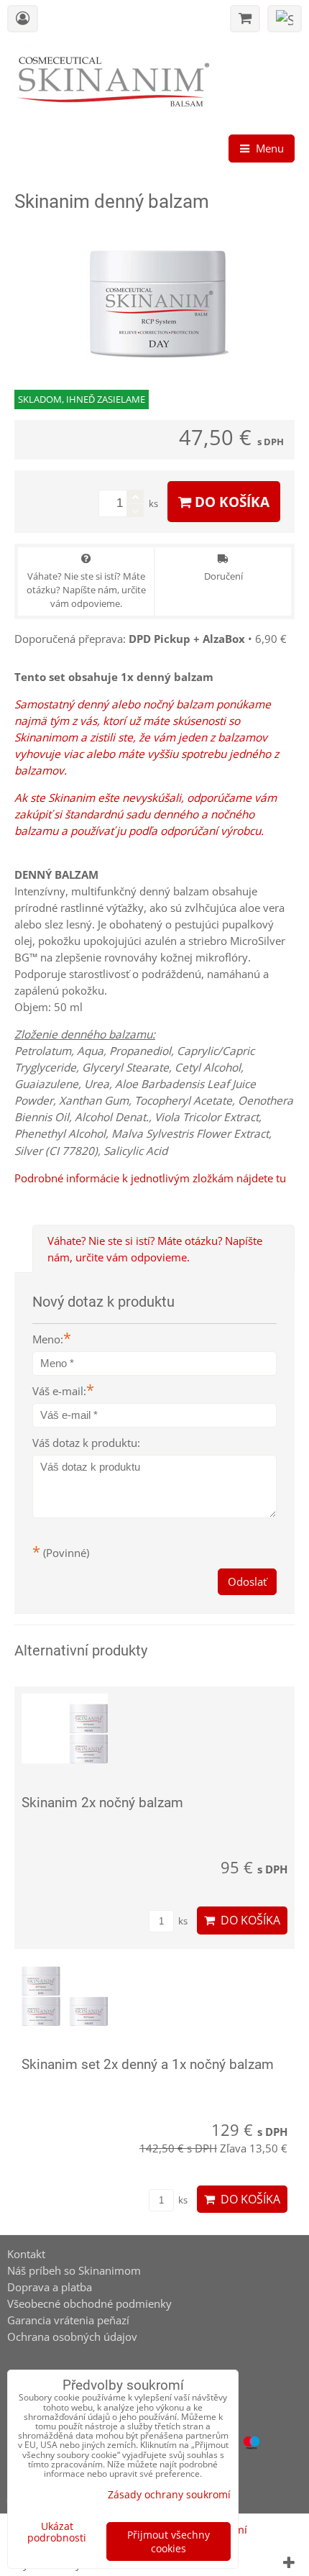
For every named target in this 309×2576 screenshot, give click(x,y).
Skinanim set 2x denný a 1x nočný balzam (148, 2064)
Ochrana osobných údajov (72, 2337)
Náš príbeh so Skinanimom (74, 2271)
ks (182, 1921)
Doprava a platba (50, 2287)
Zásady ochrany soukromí (169, 2494)
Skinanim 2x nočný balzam (102, 1803)
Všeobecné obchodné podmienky (89, 2304)
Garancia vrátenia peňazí (68, 2320)
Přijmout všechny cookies (169, 2541)
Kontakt (26, 2254)
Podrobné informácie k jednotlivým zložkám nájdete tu (150, 1178)
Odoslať (247, 1582)
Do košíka (230, 502)
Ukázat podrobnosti (57, 2532)
